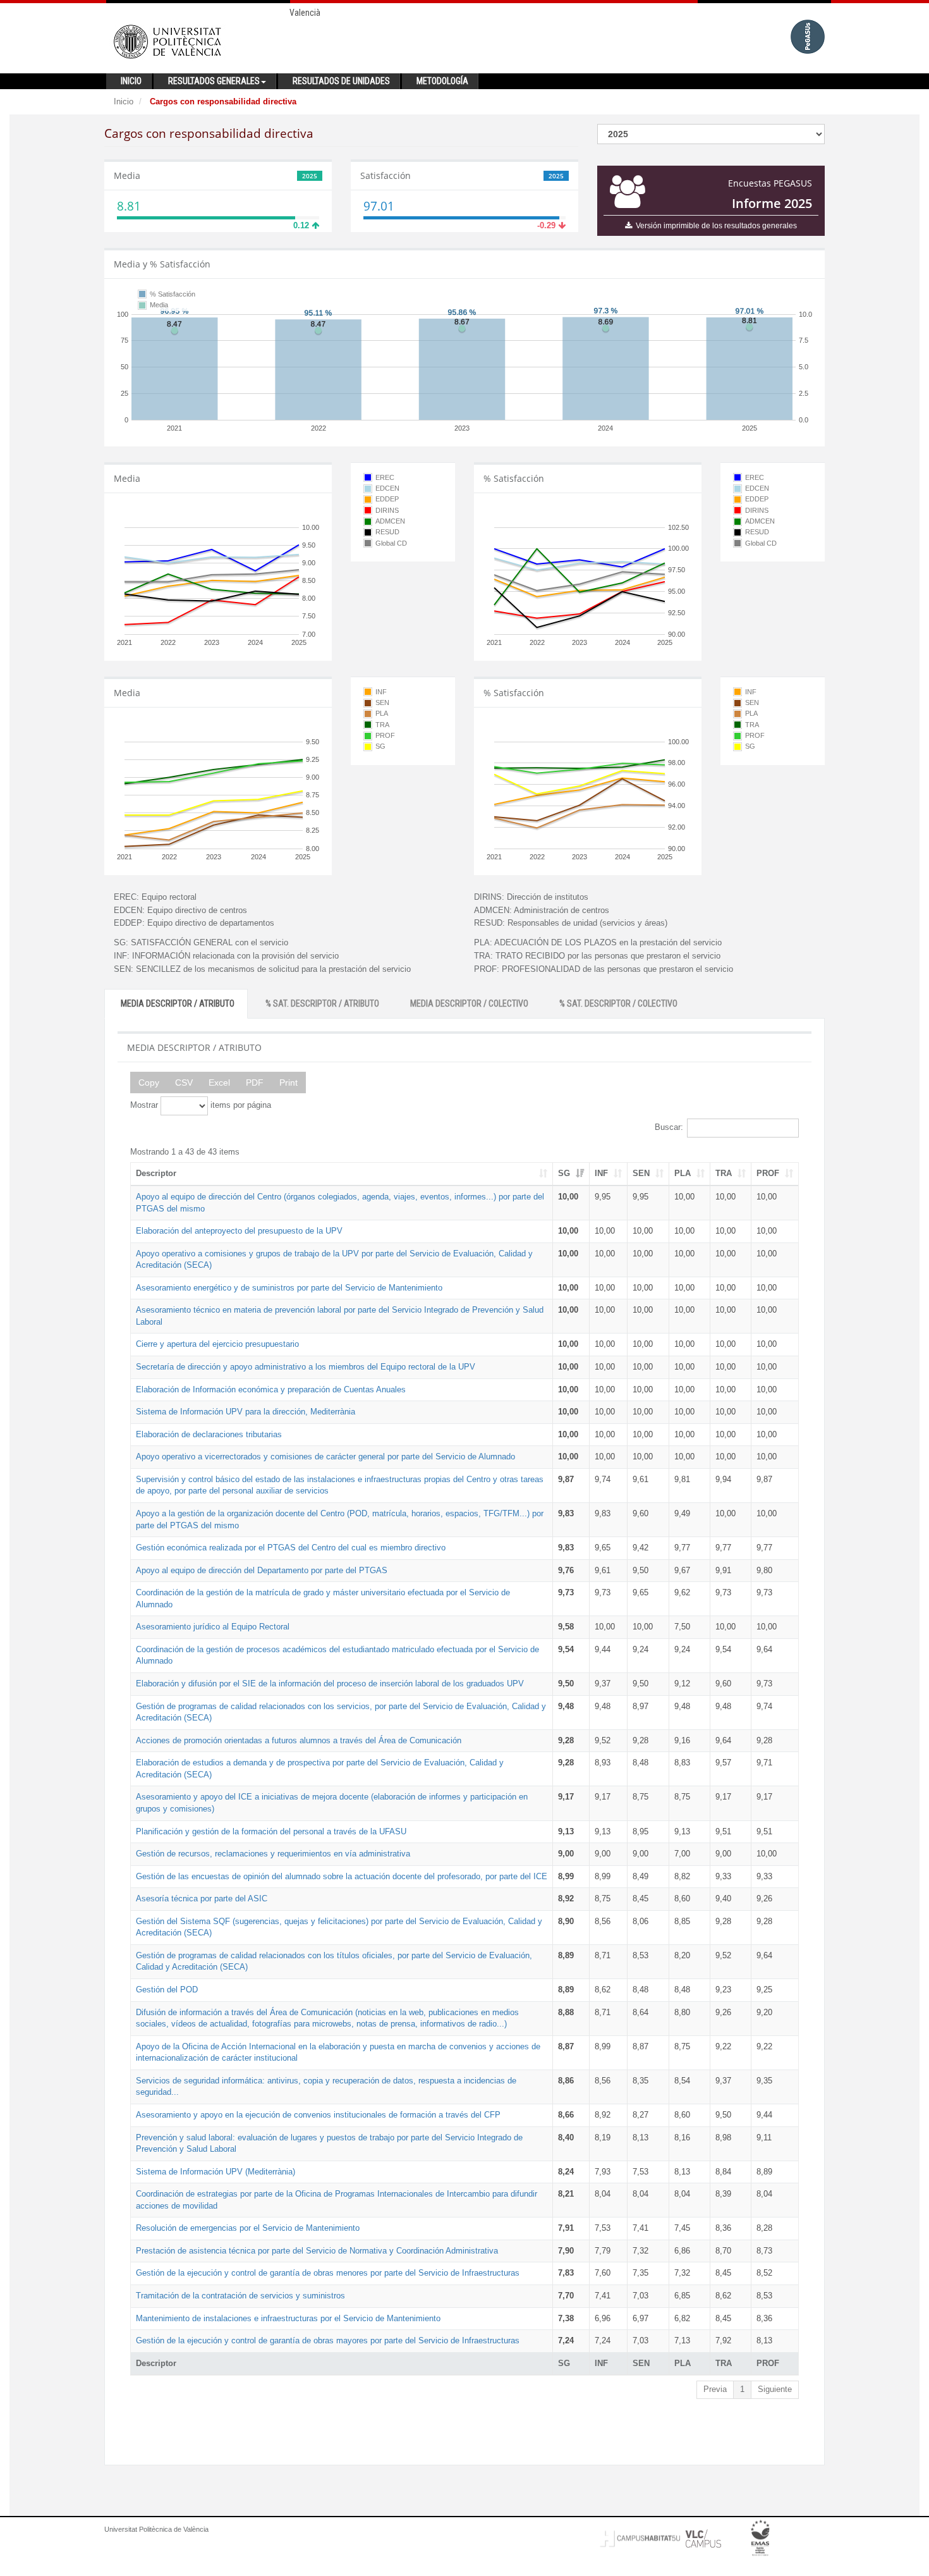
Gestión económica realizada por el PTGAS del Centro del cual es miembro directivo (291, 1548)
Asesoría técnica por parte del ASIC (202, 1898)
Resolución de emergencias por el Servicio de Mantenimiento (248, 2228)
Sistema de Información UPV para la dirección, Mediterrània (246, 1412)
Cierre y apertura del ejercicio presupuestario (217, 1344)
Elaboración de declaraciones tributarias (209, 1434)
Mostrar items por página (201, 1105)
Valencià (305, 13)
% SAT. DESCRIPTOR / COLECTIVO (618, 1003)
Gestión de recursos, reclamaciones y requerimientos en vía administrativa (273, 1854)
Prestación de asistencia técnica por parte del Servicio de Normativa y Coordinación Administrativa (317, 2251)
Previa (715, 2389)
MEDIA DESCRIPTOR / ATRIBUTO (178, 1003)
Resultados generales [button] (214, 81)
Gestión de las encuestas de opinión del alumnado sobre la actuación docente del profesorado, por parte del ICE (342, 1876)
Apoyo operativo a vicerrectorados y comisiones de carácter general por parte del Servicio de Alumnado (325, 1457)
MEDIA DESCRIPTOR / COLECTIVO (469, 1003)
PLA (683, 1173)
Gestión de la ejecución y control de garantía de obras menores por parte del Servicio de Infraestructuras (328, 2273)
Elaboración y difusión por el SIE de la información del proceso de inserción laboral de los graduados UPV (330, 1684)
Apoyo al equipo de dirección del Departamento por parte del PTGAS (262, 1570)
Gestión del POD (167, 1990)
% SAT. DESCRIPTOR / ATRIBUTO (322, 1003)
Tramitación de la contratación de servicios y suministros (240, 2296)
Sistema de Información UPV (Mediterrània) (216, 2172)
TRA (724, 1173)
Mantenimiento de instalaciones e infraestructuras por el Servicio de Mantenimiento (288, 2318)
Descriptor (156, 1173)
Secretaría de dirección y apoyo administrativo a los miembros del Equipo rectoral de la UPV (306, 1367)
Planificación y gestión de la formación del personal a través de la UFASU (271, 1831)
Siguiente (775, 2389)
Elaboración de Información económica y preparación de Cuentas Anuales (271, 1389)
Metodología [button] (442, 81)
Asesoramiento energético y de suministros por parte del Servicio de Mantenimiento (289, 1288)
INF (601, 1173)
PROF (768, 1173)
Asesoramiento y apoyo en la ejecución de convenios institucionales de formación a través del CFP (318, 2115)
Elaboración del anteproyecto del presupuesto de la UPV (239, 1231)
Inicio (124, 101)
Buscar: (669, 1127)
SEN (641, 1173)
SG (564, 1173)
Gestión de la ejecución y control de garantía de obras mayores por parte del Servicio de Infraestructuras (328, 2340)
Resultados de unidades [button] (341, 81)
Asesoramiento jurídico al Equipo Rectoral (213, 1627)
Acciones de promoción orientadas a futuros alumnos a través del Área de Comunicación (299, 1740)
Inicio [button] (131, 81)
